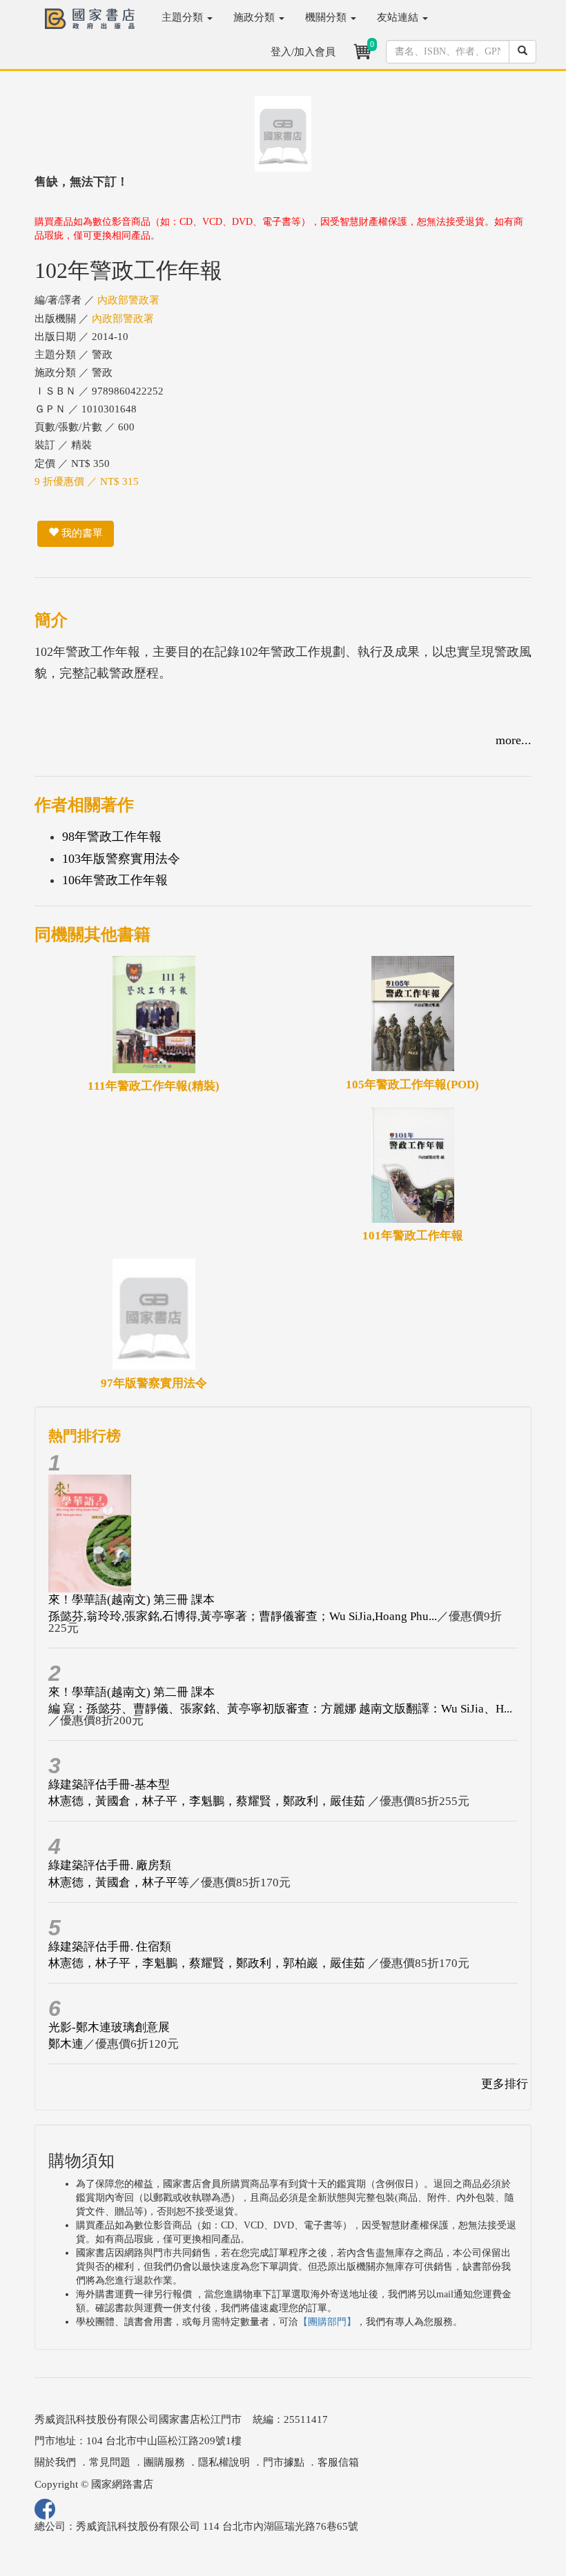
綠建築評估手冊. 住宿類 (110, 1947)
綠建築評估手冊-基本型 (109, 1785)
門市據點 (284, 2462)
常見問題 (110, 2462)
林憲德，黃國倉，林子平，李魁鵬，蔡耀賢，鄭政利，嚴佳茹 (208, 1801)
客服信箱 (338, 2462)
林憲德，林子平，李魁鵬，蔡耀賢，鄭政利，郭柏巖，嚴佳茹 (208, 1963)
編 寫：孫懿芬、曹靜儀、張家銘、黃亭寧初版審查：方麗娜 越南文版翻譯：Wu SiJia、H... (280, 1709)
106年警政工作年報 (115, 880)
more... (514, 740)
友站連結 (399, 17)
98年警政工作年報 (112, 837)
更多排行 (505, 2084)
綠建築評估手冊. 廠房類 (110, 1865)
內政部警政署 (128, 300)
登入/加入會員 (303, 52)
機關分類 (327, 17)
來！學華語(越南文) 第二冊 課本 (131, 1692)
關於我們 (55, 2462)
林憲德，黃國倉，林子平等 (119, 1883)
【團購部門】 (327, 2322)
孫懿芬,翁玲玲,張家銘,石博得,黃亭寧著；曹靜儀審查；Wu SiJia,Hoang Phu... (243, 1616)
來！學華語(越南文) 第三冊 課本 (131, 1600)
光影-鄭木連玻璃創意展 (109, 2027)
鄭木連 (66, 2044)
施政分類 (255, 17)
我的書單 (81, 533)
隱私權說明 (224, 2462)
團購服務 (164, 2462)
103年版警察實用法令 (121, 859)
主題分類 (184, 17)
